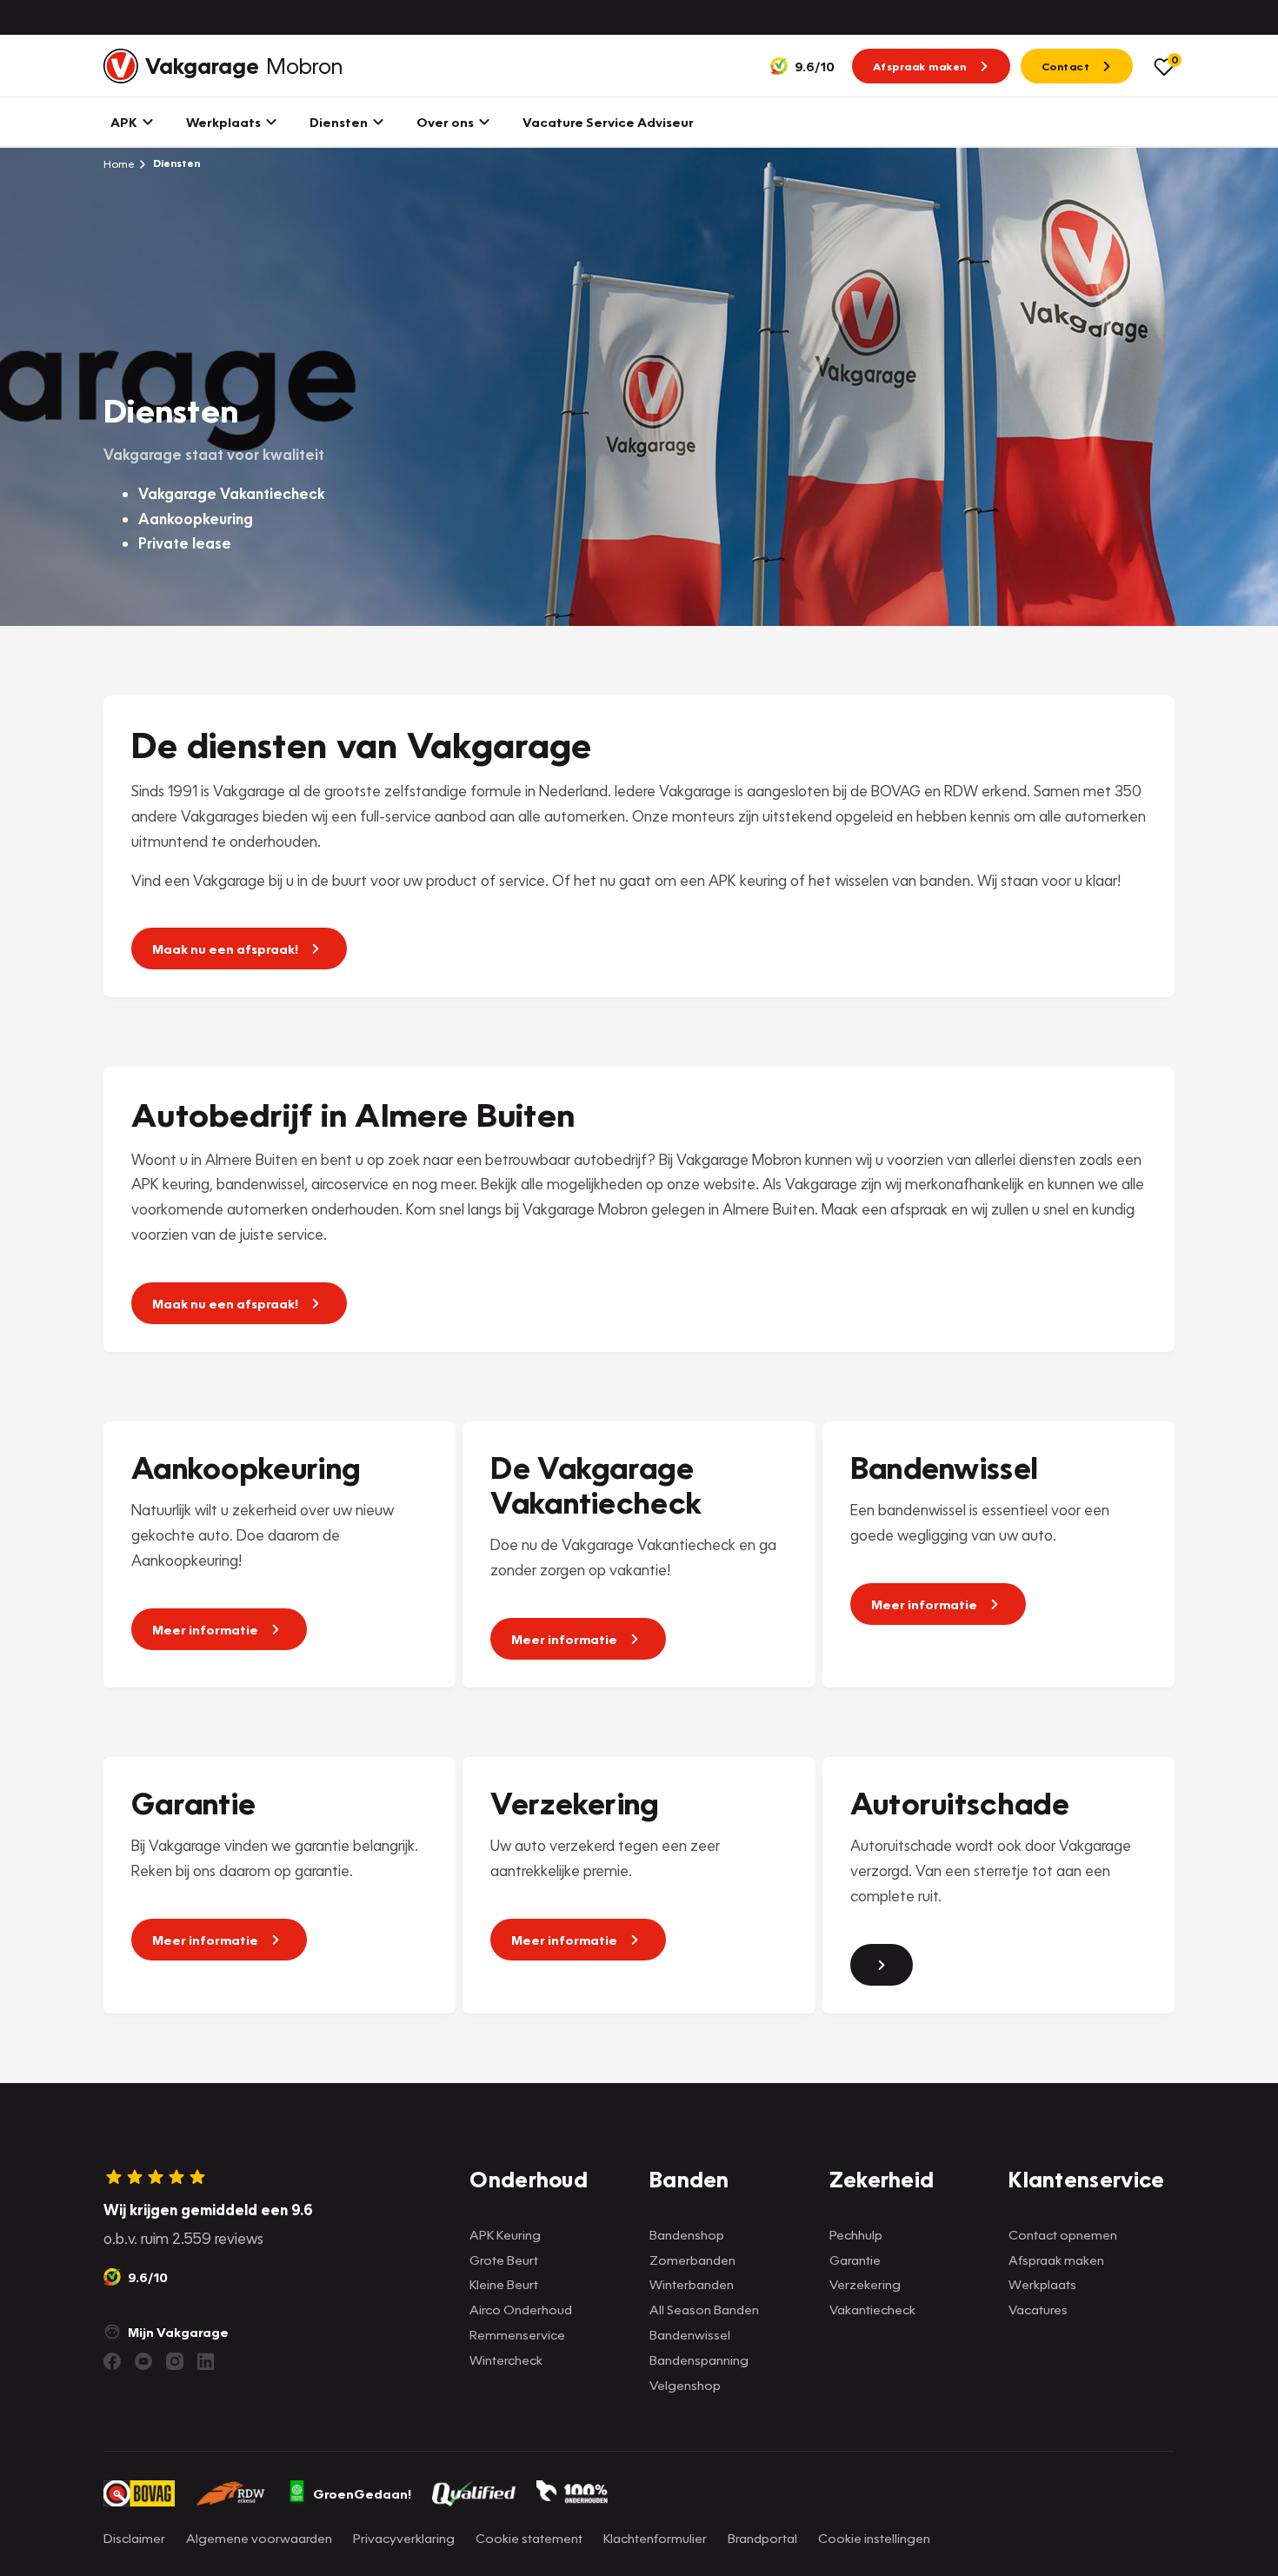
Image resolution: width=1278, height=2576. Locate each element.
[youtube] (143, 2361)
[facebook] (112, 2361)
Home (119, 163)
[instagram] (175, 2361)
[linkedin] (206, 2361)
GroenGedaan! (362, 2493)
